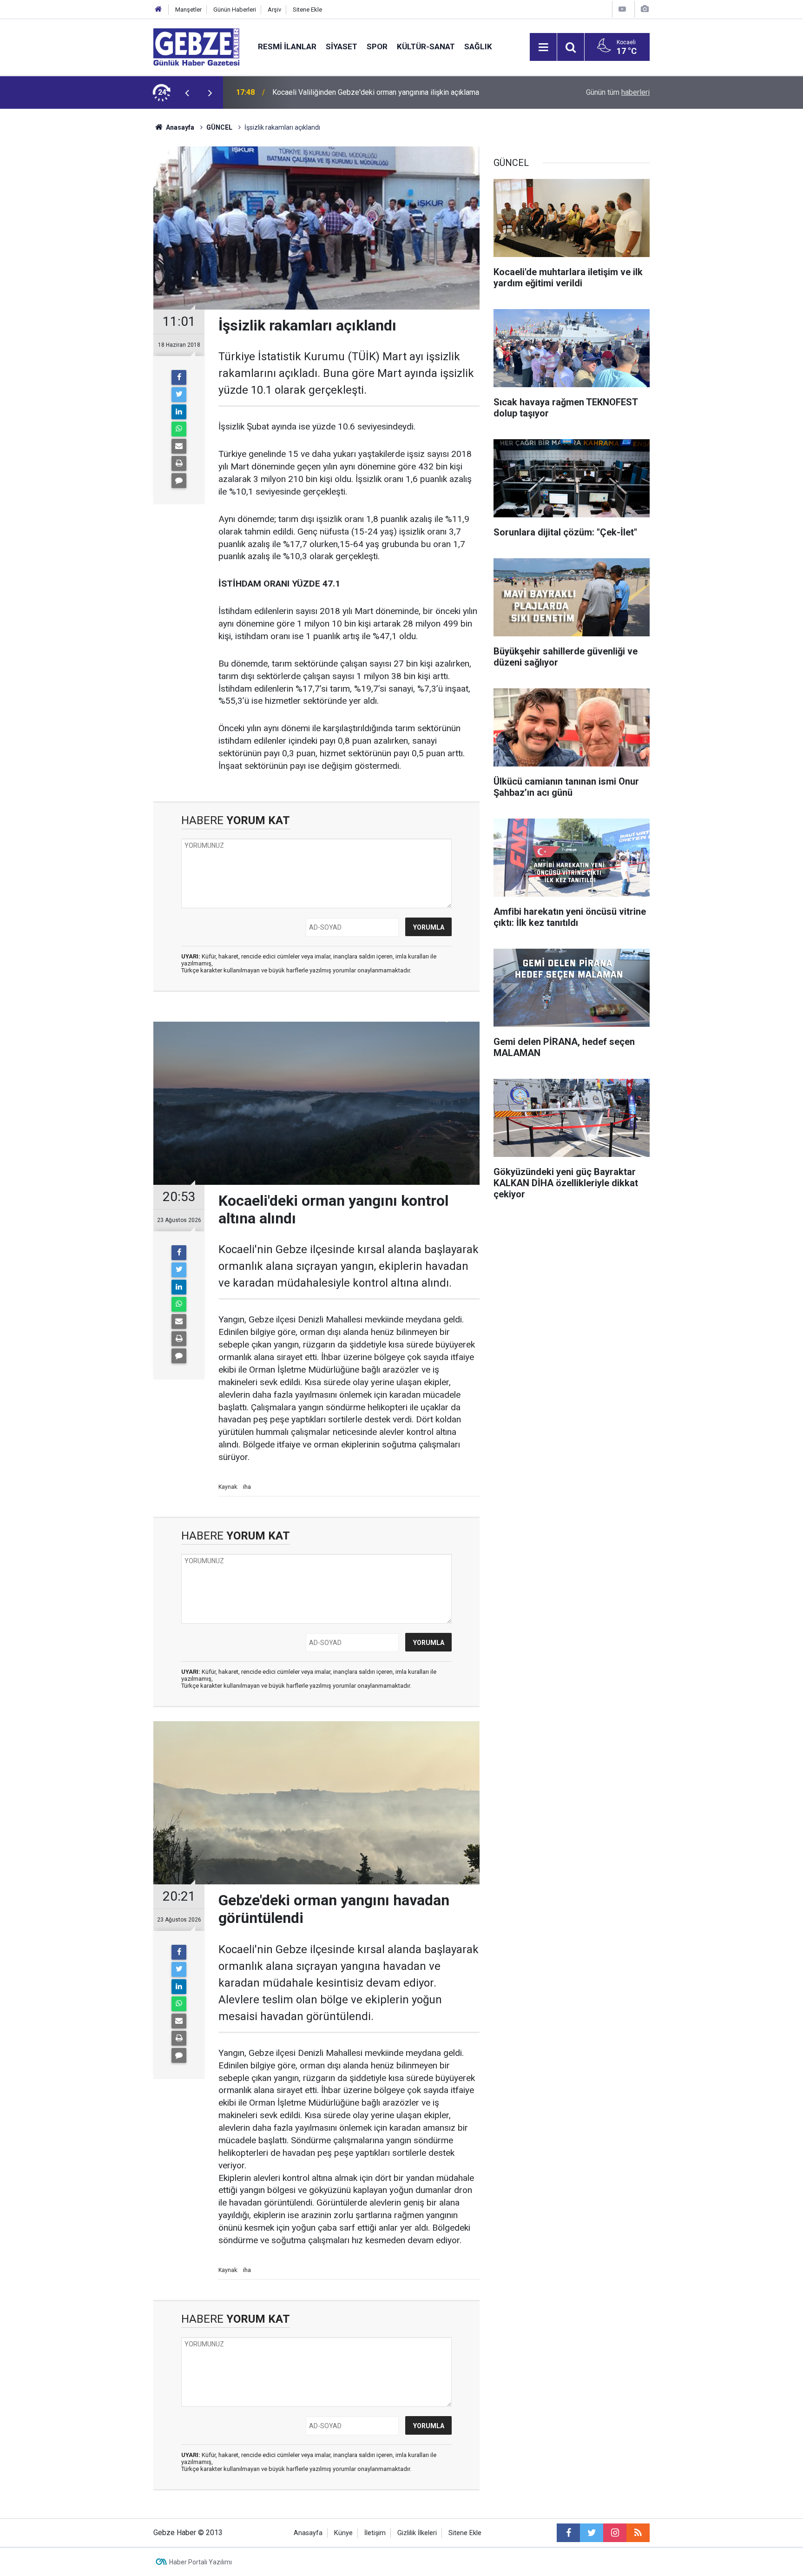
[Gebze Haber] (196, 46)
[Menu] (543, 47)
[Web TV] (622, 9)
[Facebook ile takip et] (568, 2533)
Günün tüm (618, 92)
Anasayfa (179, 127)
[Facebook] (179, 377)
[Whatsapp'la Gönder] (179, 429)
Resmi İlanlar (287, 46)
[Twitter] (179, 395)
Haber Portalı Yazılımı (201, 2562)
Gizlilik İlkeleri (417, 2533)
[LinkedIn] (179, 412)
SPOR (377, 46)
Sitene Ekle (307, 10)
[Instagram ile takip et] (615, 2533)
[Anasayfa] (158, 10)
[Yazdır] (179, 463)
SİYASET (342, 46)
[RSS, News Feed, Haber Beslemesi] (638, 2533)
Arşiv (274, 10)
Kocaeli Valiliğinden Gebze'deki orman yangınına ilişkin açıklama (376, 92)
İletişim (375, 2533)
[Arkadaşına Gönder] (179, 446)
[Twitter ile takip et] (592, 2533)
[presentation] (187, 92)
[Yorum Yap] (179, 481)
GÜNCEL (219, 127)
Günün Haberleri (235, 10)
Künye (343, 2533)
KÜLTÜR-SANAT (426, 46)
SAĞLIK (478, 46)
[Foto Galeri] (645, 9)
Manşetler (188, 10)
